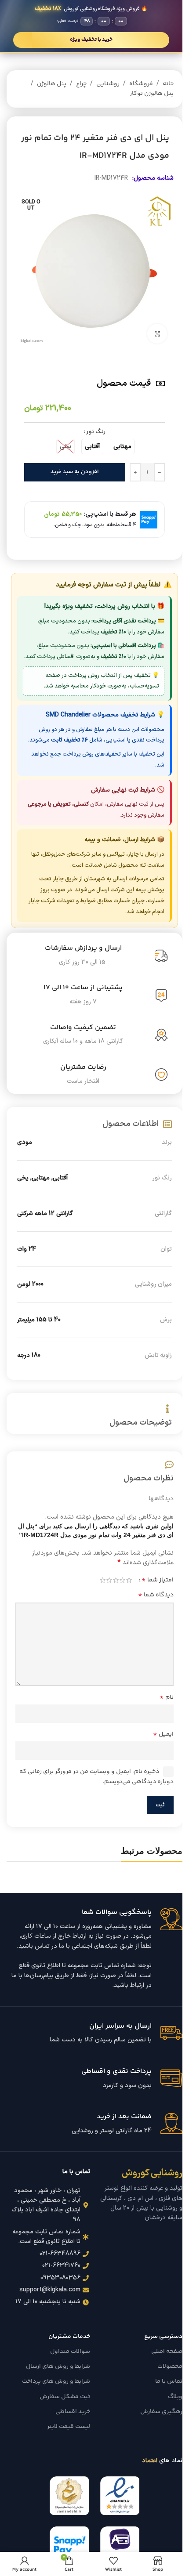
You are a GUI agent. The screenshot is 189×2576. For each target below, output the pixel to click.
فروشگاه (141, 84)
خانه (168, 84)
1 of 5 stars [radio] (129, 1580)
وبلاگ (175, 2397)
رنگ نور (96, 432)
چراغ (81, 84)
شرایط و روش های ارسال (58, 2366)
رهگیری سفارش (161, 2412)
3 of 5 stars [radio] (116, 1580)
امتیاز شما (158, 1580)
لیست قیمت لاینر (69, 2427)
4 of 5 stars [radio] (109, 1580)
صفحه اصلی (167, 2352)
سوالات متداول (70, 2352)
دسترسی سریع (163, 2337)
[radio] (122, 447)
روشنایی (108, 84)
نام (167, 1697)
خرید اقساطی (73, 2412)
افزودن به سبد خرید (75, 472)
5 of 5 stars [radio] (103, 1580)
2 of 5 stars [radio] (122, 1580)
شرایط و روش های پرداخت (56, 2381)
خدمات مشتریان (69, 2337)
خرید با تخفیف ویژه (91, 40)
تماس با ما (169, 2381)
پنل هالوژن (52, 84)
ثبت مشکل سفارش (65, 2397)
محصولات (170, 2366)
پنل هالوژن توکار (152, 94)
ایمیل (163, 1734)
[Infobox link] (94, 1950)
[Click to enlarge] (157, 334)
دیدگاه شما (156, 1595)
